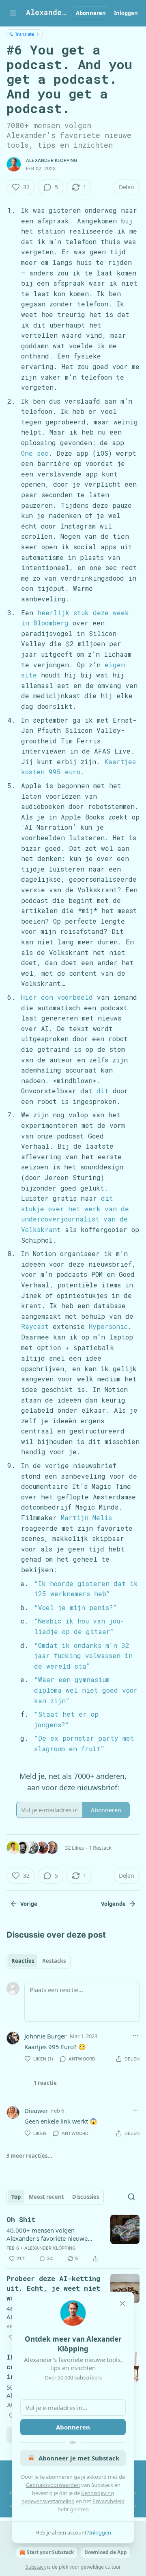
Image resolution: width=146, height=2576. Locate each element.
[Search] (131, 2197)
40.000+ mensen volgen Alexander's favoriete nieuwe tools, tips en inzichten (47, 2234)
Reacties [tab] (23, 1961)
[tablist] (39, 1961)
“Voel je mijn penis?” (76, 1607)
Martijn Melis (86, 1517)
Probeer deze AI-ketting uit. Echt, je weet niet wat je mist (53, 2288)
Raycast (35, 1326)
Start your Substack (50, 2552)
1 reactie (45, 2083)
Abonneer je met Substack (79, 2458)
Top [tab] (16, 2197)
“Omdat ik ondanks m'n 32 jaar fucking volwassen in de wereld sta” (83, 1656)
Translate (25, 34)
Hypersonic (108, 1326)
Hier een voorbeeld (57, 997)
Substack (36, 2567)
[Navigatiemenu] (13, 13)
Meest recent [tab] (46, 2197)
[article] (73, 2239)
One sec (35, 453)
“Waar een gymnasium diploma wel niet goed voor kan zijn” (86, 1690)
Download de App (106, 2552)
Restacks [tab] (54, 1961)
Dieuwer (36, 2111)
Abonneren (91, 13)
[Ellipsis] (135, 2036)
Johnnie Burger (45, 2036)
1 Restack (100, 1848)
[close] (122, 2303)
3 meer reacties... (29, 2156)
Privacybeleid (108, 2501)
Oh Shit (21, 2219)
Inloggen (126, 13)
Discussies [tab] (86, 2197)
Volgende (113, 1904)
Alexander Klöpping (52, 160)
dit (103, 1091)
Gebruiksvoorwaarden (53, 2485)
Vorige (29, 1904)
